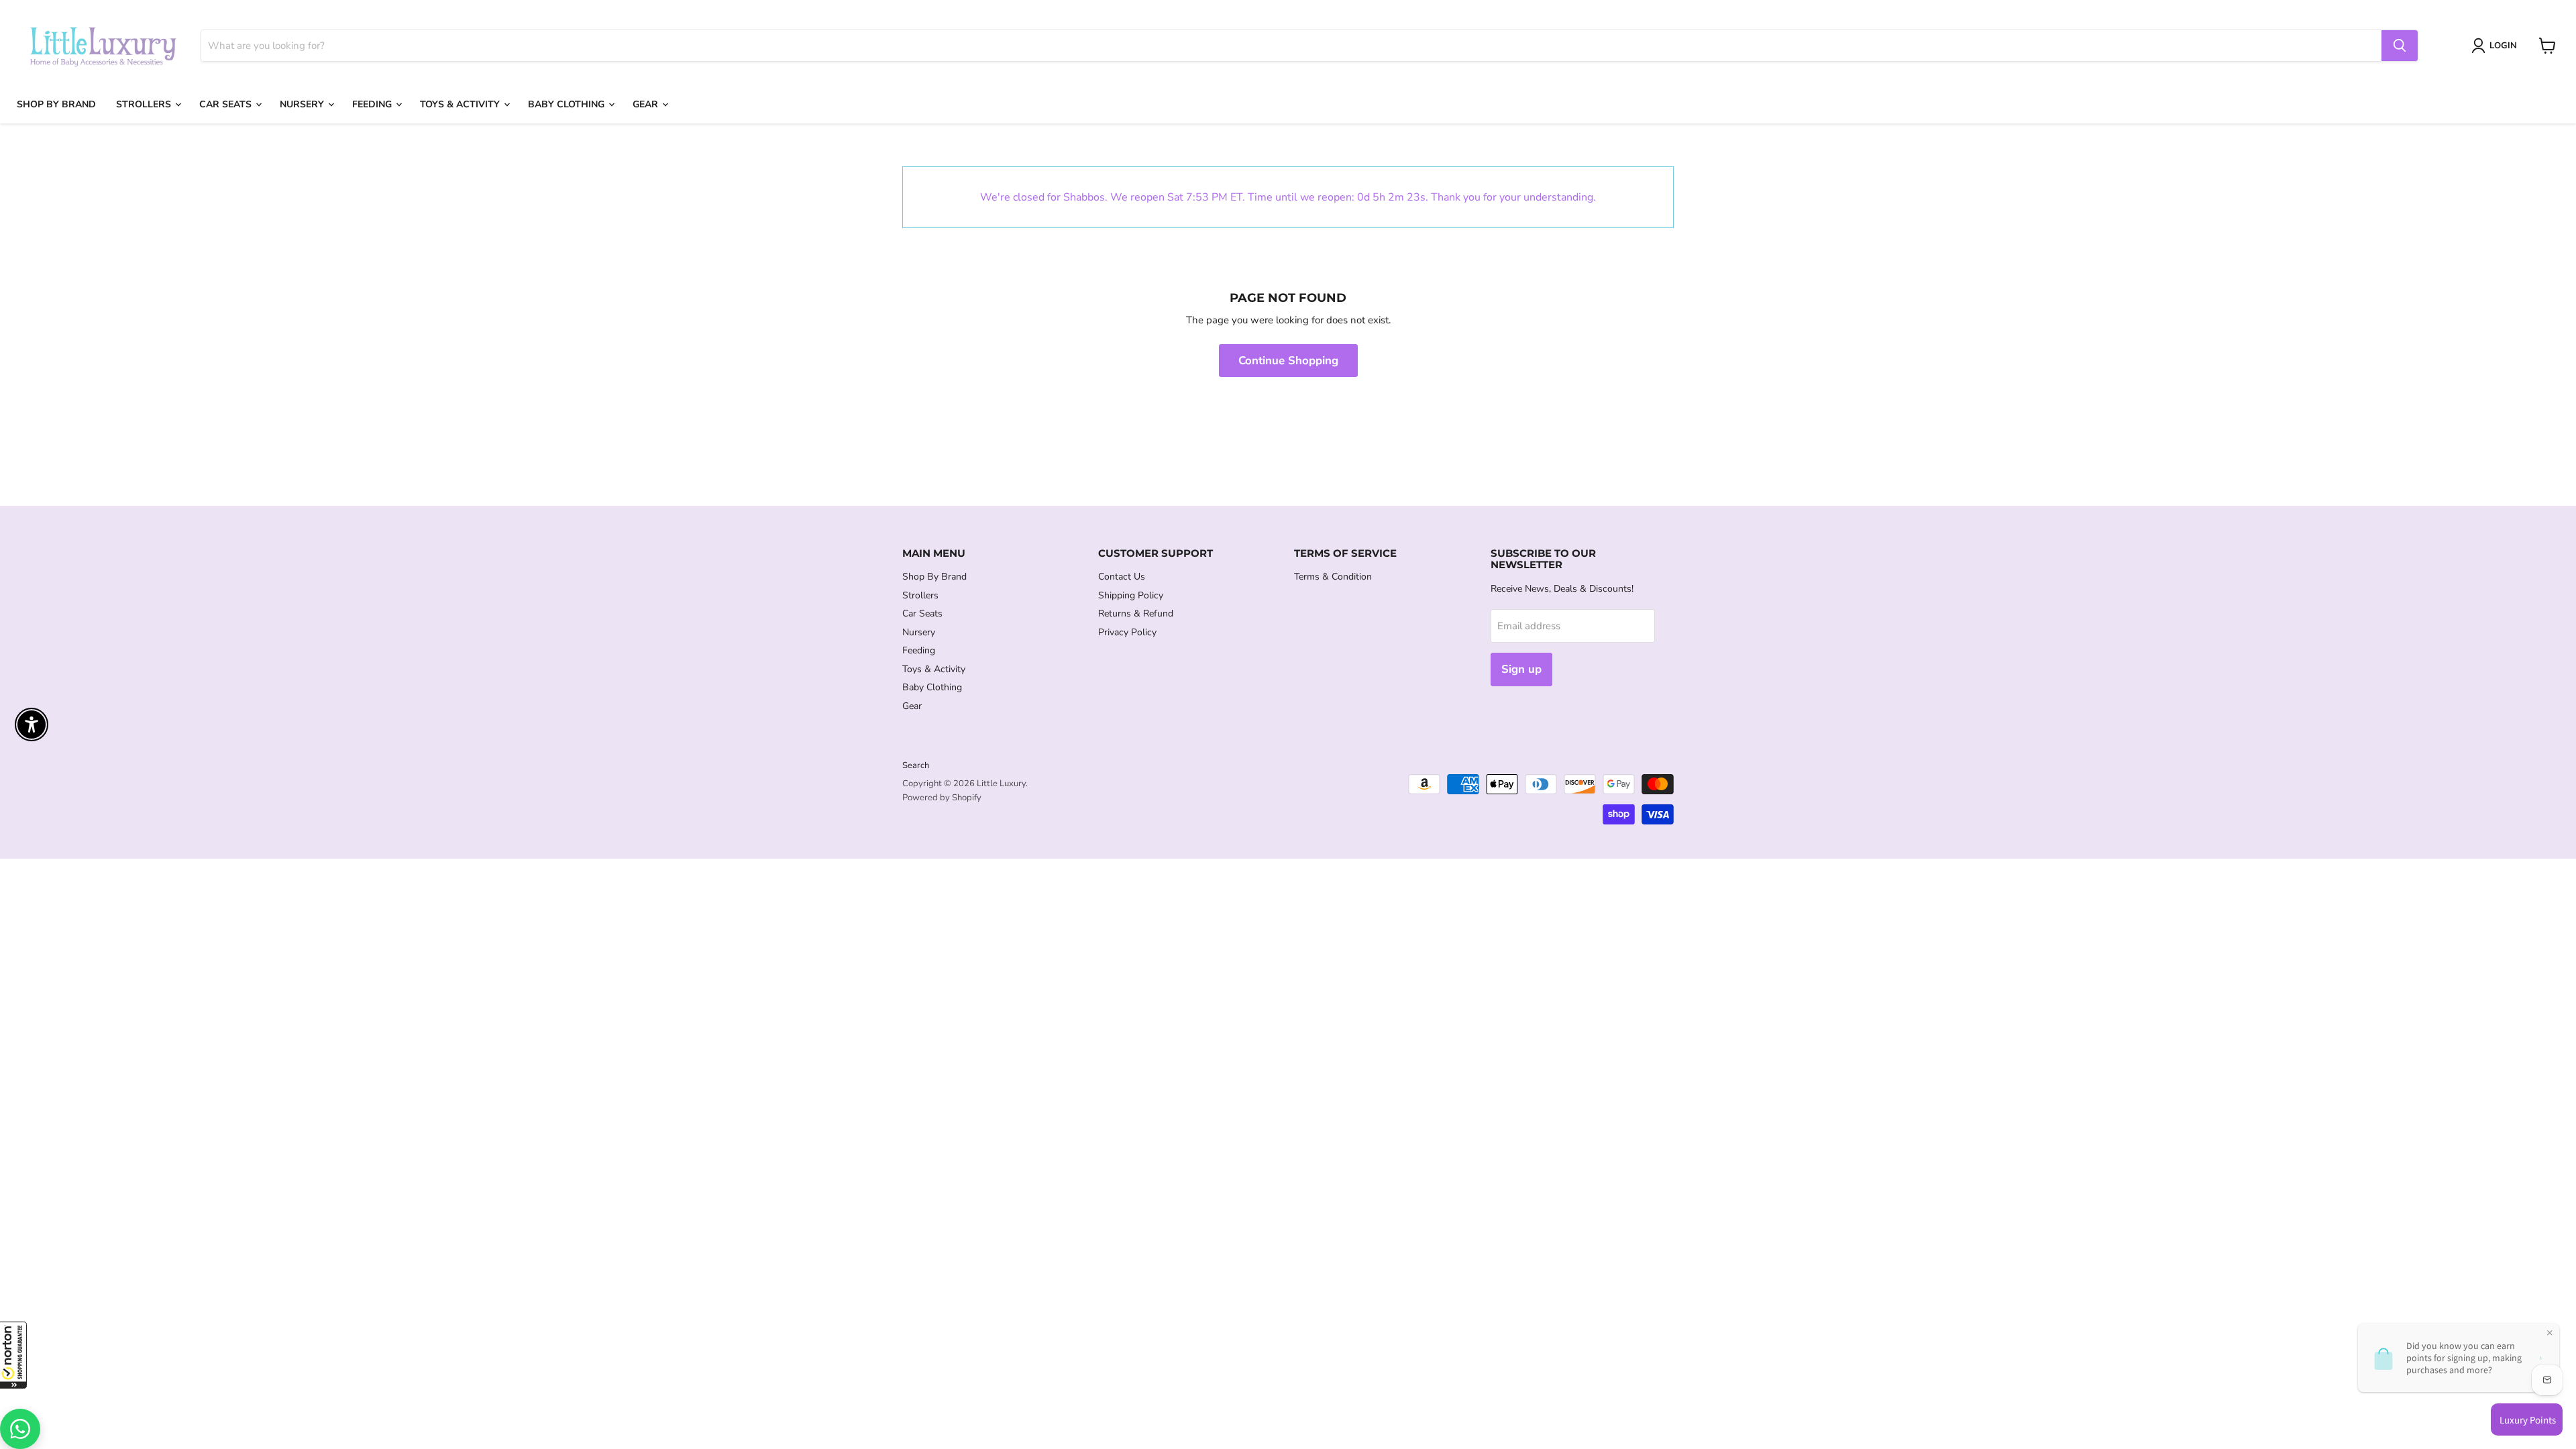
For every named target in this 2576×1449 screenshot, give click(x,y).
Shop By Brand (56, 104)
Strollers (145, 104)
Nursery (303, 104)
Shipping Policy (1131, 595)
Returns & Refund (1136, 613)
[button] (13, 1355)
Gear (647, 104)
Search (916, 765)
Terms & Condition (1333, 577)
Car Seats (227, 104)
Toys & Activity (461, 104)
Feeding (373, 104)
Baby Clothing (568, 104)
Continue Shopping (1288, 361)
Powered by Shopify (942, 798)
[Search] (2400, 46)
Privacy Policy (1127, 632)
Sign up (1521, 669)
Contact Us (1122, 577)
